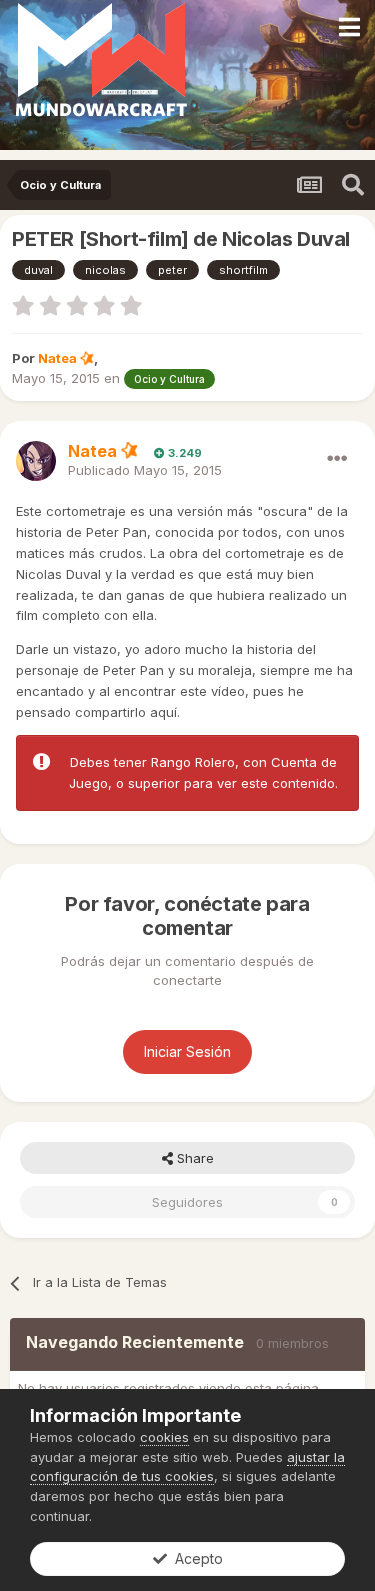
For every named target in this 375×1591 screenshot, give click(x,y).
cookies (164, 1437)
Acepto (195, 1558)
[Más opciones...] (337, 459)
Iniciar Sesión (187, 1051)
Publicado (145, 470)
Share (193, 1158)
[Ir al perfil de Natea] (36, 461)
